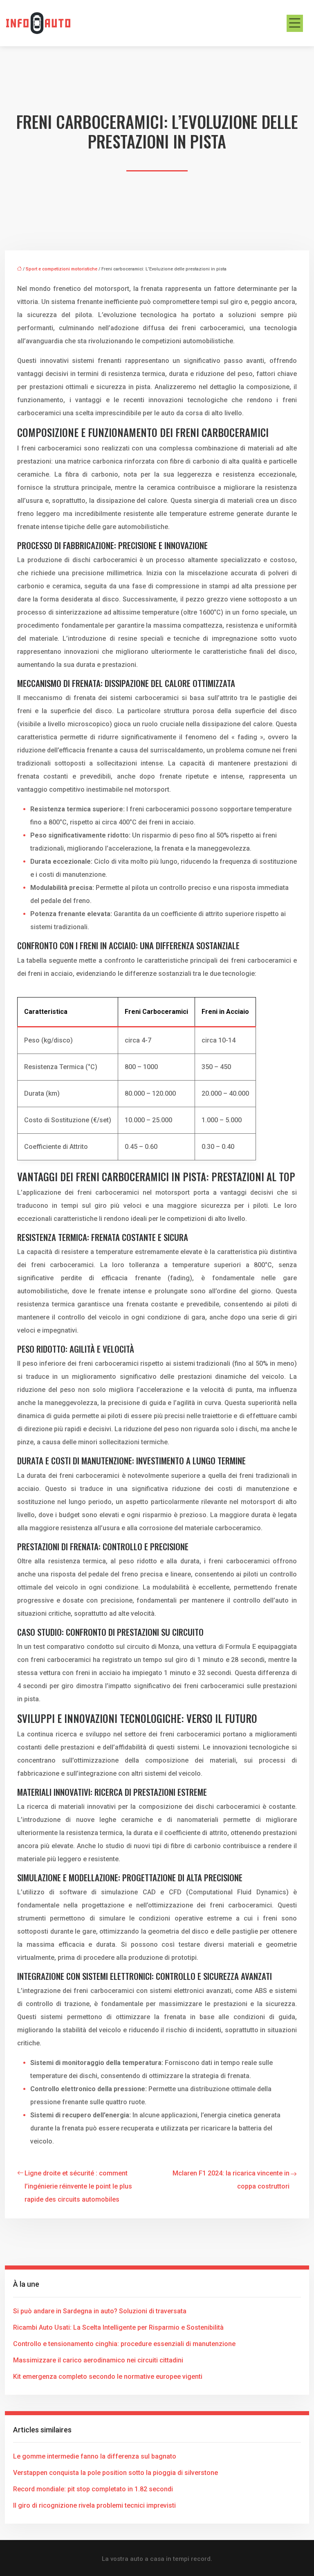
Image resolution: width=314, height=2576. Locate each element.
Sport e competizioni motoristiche (62, 269)
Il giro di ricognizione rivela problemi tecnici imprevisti (94, 2505)
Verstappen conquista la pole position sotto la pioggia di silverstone (116, 2473)
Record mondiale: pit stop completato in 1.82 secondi (93, 2489)
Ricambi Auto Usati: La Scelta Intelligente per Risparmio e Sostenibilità (118, 2327)
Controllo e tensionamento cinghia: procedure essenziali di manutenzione (124, 2344)
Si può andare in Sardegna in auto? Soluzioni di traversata (100, 2311)
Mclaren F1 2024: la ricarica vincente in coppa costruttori (231, 2180)
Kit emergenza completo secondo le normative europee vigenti (108, 2377)
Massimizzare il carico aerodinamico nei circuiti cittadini (98, 2360)
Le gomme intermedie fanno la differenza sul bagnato (95, 2456)
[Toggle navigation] (295, 23)
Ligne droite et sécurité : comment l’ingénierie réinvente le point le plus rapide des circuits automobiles (78, 2186)
